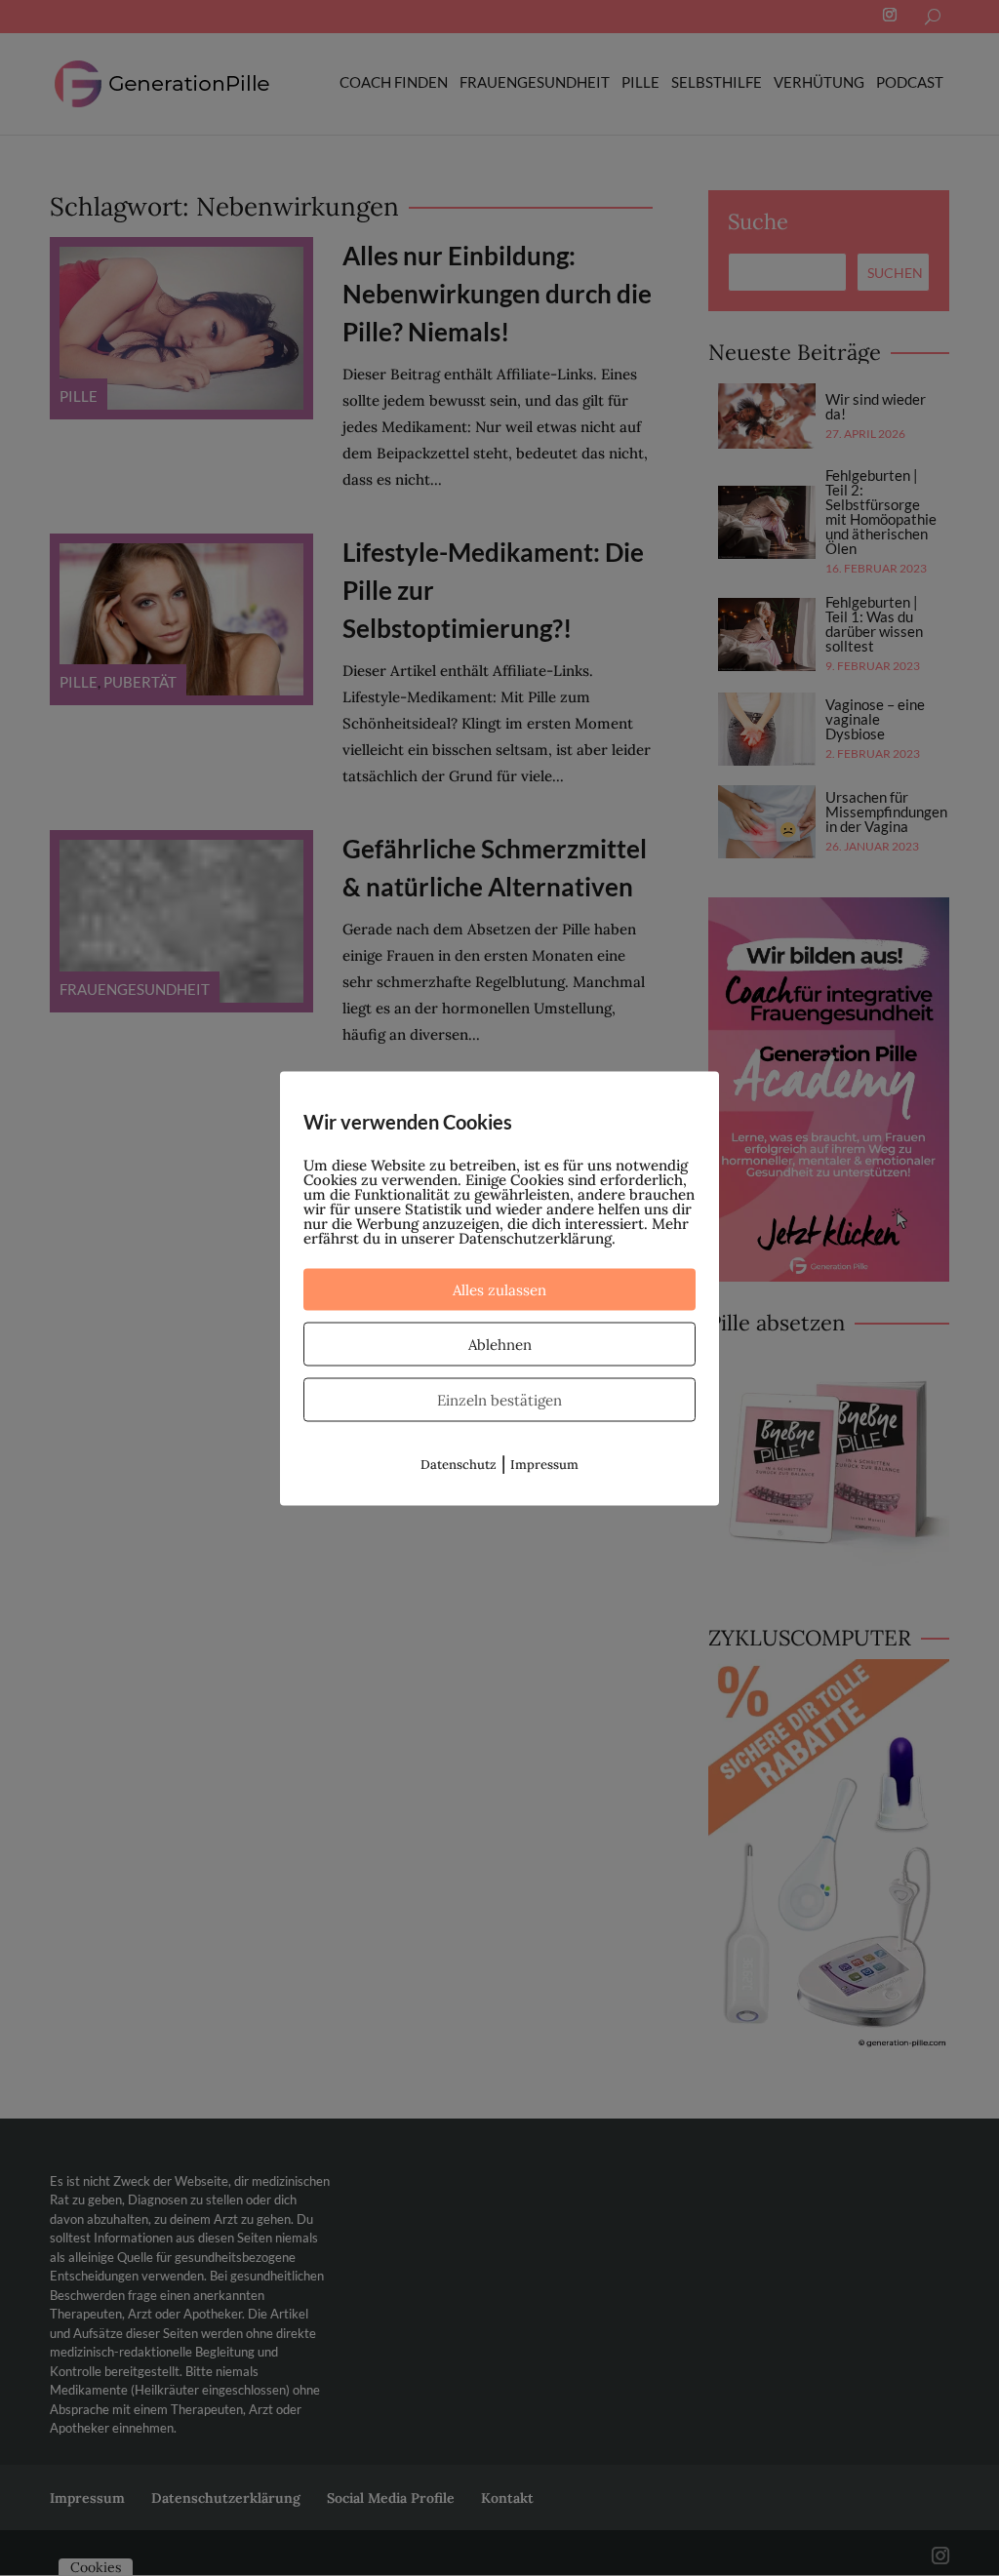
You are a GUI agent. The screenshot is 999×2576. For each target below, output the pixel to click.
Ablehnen (500, 1344)
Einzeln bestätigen (499, 1399)
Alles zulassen (499, 1289)
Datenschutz (459, 1464)
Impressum (544, 1464)
